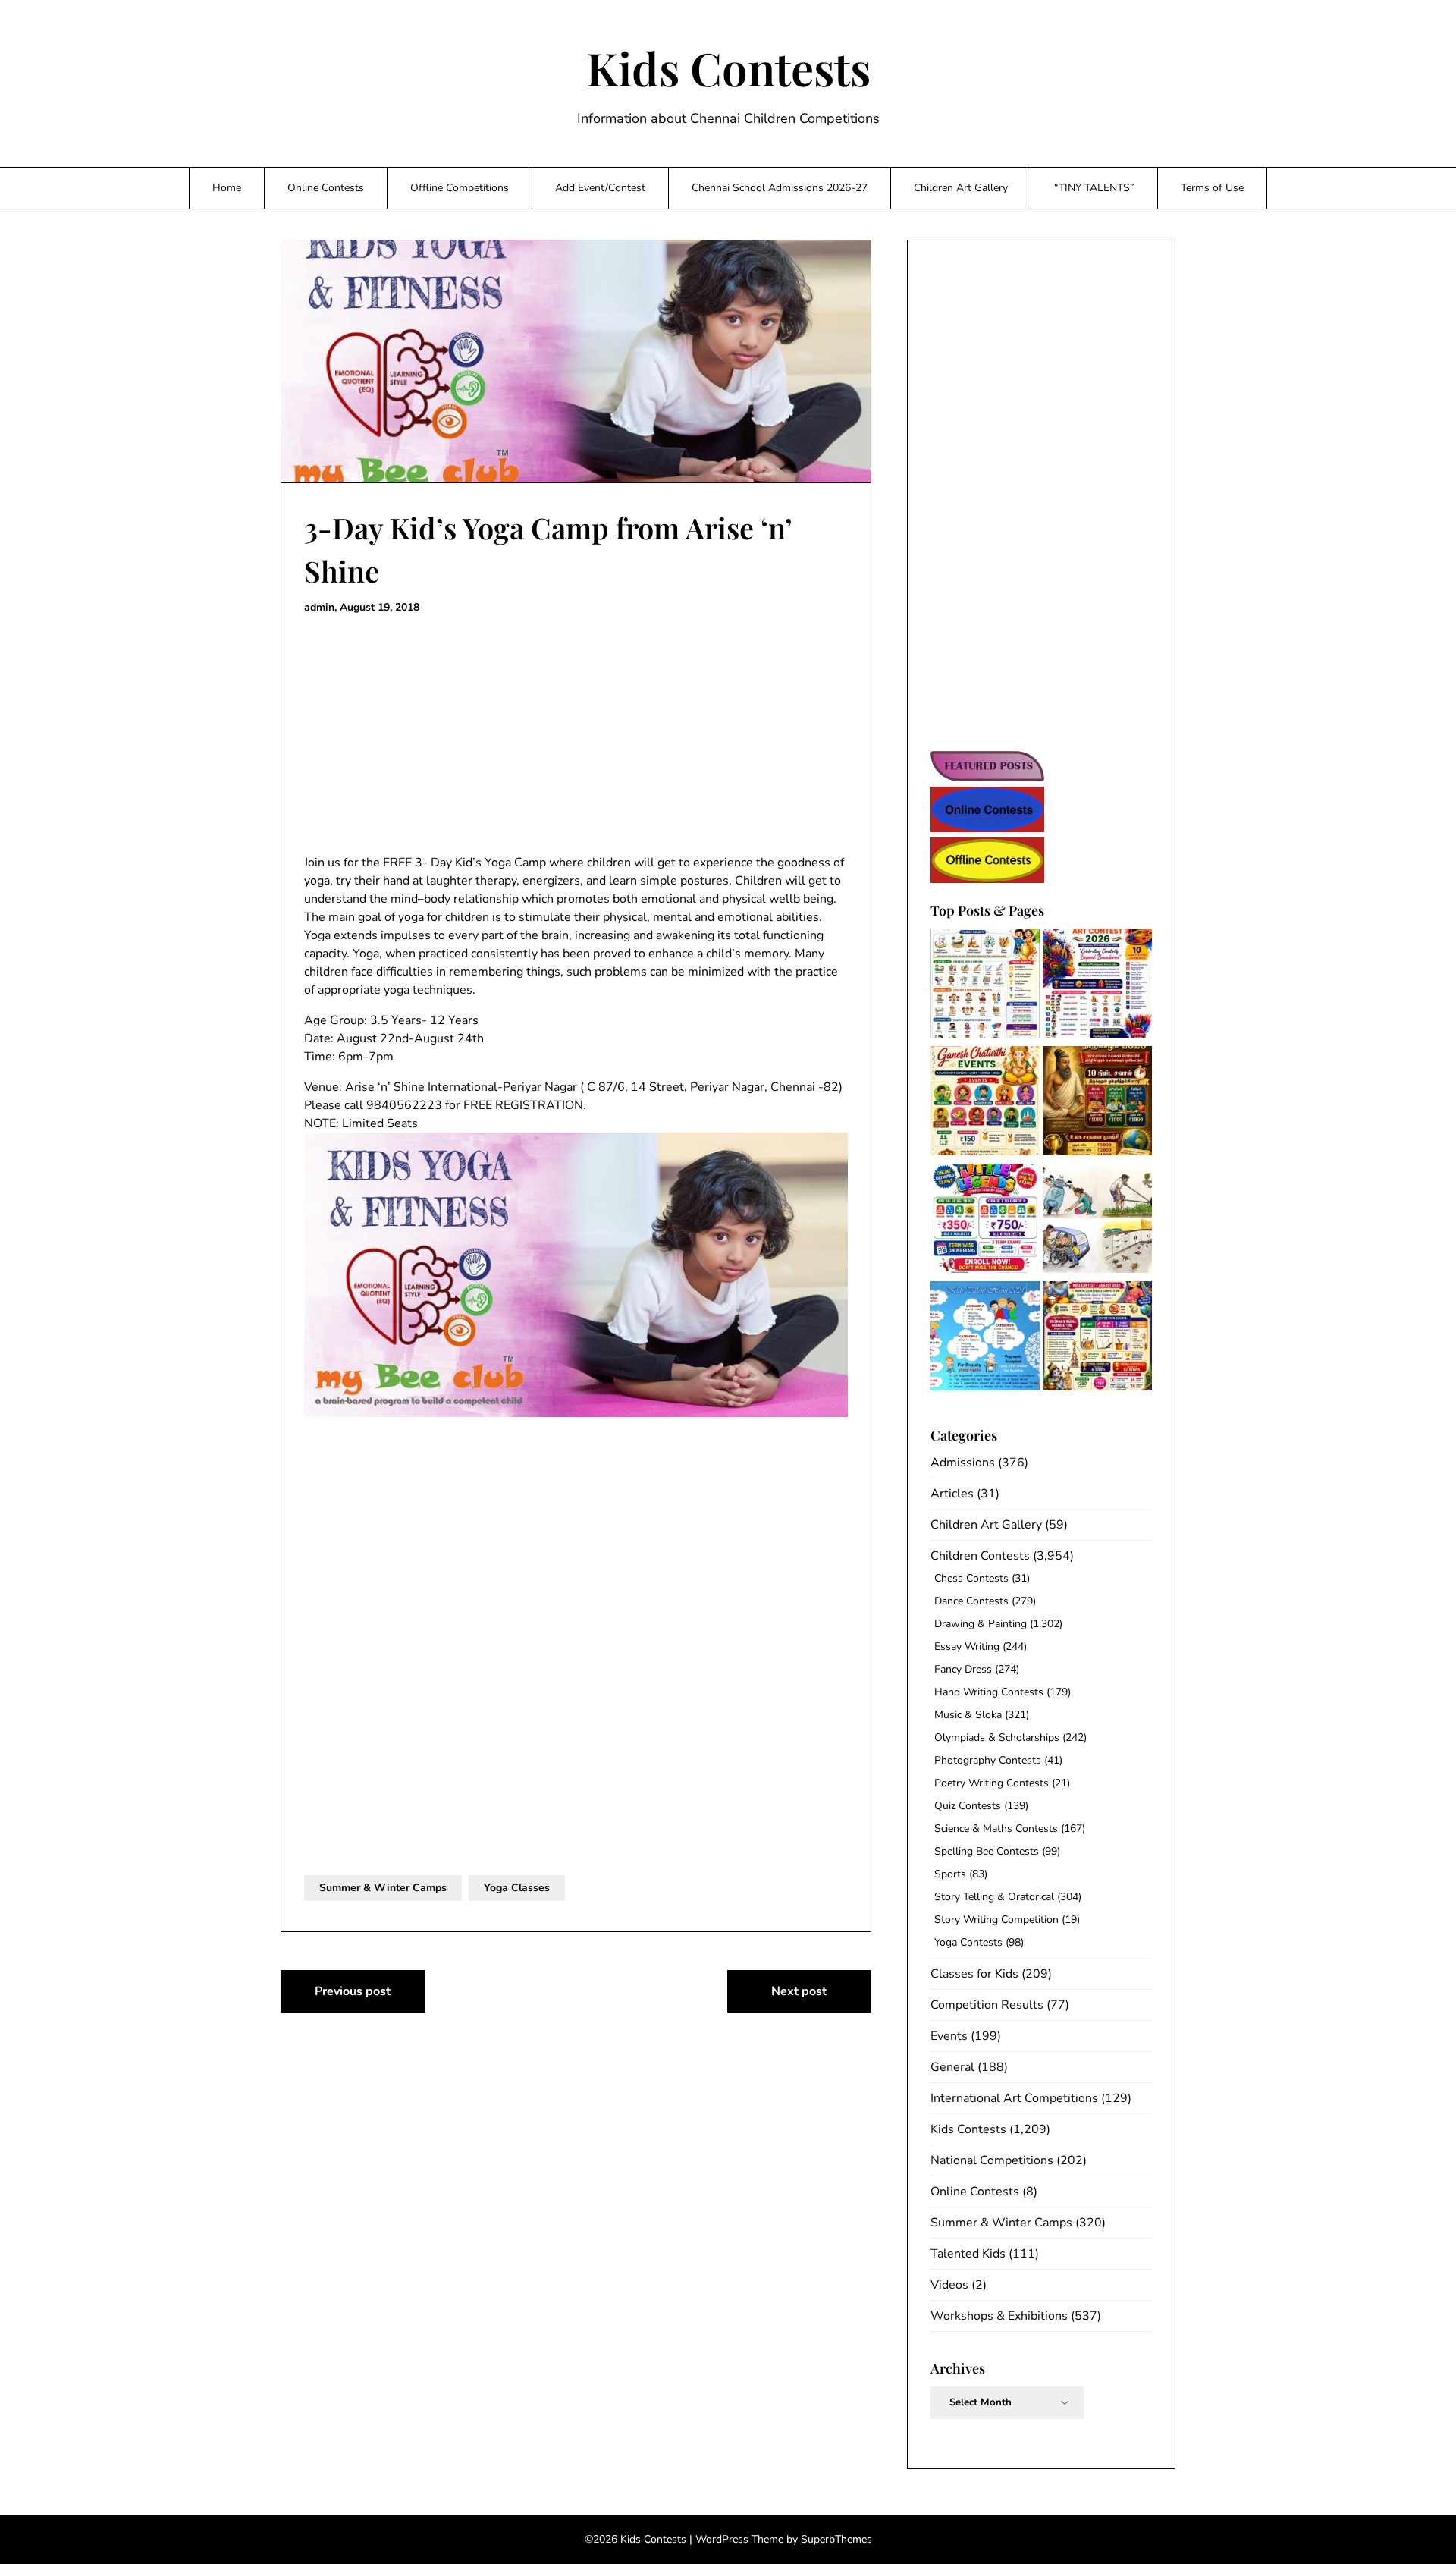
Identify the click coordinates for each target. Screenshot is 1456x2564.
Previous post (353, 1991)
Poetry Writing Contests (992, 1783)
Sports (950, 1874)
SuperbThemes (836, 2539)
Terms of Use (1212, 188)
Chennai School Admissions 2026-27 (780, 188)
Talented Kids (968, 2254)
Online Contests (326, 188)
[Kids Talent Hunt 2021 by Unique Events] (985, 1339)
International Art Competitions (1014, 2098)
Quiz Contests (968, 1806)
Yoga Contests (968, 1942)
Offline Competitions (460, 188)
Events (949, 2036)
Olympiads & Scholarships (997, 1738)
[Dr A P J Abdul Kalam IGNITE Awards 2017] (1097, 1221)
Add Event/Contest (600, 188)
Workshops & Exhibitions (999, 2316)
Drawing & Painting (981, 1624)
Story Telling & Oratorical (994, 1897)
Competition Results (987, 2005)
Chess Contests (971, 1578)
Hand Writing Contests (989, 1692)
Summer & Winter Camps (383, 1888)
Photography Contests (988, 1760)
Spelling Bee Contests (987, 1851)
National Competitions (992, 2160)
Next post (799, 1991)
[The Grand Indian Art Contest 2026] (1097, 986)
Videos (949, 2285)
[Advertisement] (576, 735)
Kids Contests (728, 68)
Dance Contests (971, 1601)
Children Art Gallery (961, 188)
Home (227, 188)
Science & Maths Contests (996, 1829)
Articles (952, 1494)
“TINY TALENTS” (1094, 188)
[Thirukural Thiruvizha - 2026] (1097, 1103)
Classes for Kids (974, 1974)
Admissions (963, 1463)
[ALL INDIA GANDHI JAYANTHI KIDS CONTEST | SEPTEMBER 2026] (985, 986)
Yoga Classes (517, 1888)
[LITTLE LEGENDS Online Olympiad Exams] (985, 1221)
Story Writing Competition (996, 1920)
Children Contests (980, 1556)
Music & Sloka (968, 1715)
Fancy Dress (963, 1669)
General (952, 2067)
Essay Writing (967, 1646)
